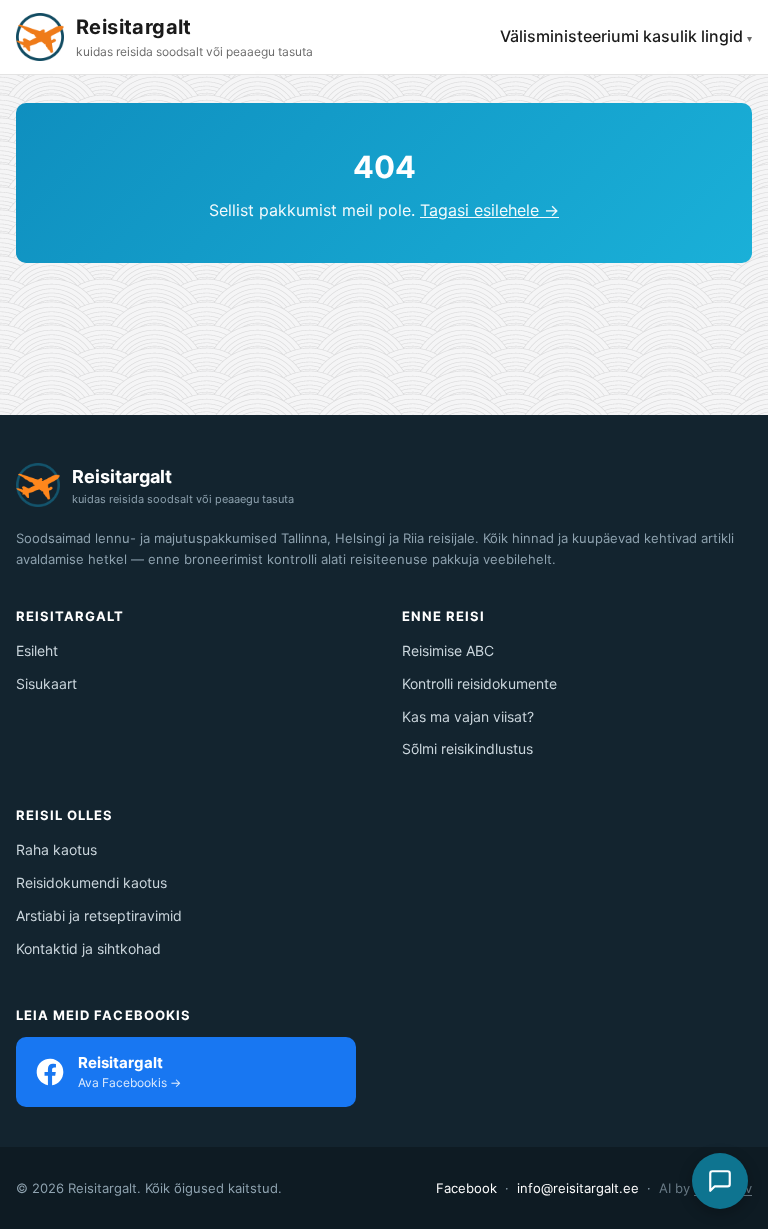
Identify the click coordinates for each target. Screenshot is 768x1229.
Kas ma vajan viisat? (468, 716)
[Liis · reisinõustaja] (720, 1181)
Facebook (466, 1188)
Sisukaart (46, 683)
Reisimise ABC (448, 650)
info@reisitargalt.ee (578, 1188)
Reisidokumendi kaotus (91, 882)
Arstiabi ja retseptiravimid (99, 915)
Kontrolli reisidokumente (479, 683)
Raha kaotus (56, 849)
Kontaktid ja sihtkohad (88, 948)
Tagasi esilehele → (489, 210)
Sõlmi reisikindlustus (467, 748)
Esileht (37, 650)
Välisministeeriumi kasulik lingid (621, 36)
